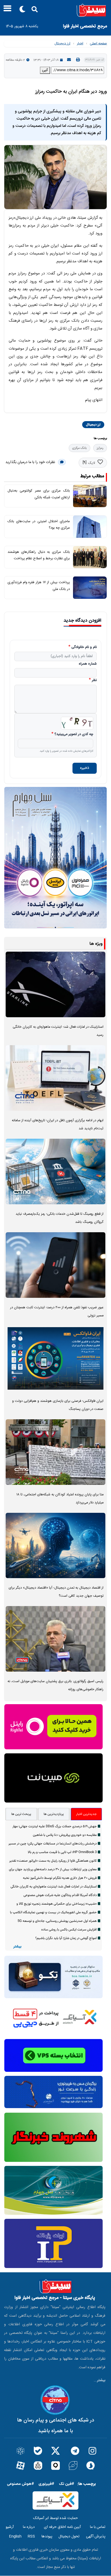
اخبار (80, 44)
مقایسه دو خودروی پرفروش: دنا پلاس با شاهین (65, 1835)
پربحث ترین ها (21, 1814)
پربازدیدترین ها (54, 1814)
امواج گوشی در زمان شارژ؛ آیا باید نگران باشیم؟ (66, 1938)
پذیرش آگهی (96, 2536)
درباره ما (29, 2527)
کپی (45, 70)
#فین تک (67, 2484)
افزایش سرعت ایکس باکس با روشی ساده (69, 1930)
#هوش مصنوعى (20, 2484)
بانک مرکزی (79, 448)
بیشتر (17, 1947)
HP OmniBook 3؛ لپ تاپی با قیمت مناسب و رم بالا (62, 1852)
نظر (94, 680)
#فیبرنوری (46, 2484)
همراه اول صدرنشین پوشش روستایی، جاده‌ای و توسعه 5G (57, 1921)
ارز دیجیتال (62, 44)
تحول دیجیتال (69, 2536)
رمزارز (100, 448)
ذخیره (85, 768)
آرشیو (10, 2527)
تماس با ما (98, 2527)
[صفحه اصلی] (55, 10)
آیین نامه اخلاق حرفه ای (62, 2527)
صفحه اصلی (98, 44)
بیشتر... (100, 2380)
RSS (31, 2536)
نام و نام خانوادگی (84, 647)
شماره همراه (88, 664)
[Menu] (6, 10)
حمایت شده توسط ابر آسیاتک (55, 2518)
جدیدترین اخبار (86, 1814)
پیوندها (47, 2536)
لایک (91, 463)
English (15, 2536)
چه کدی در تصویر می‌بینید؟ (74, 735)
